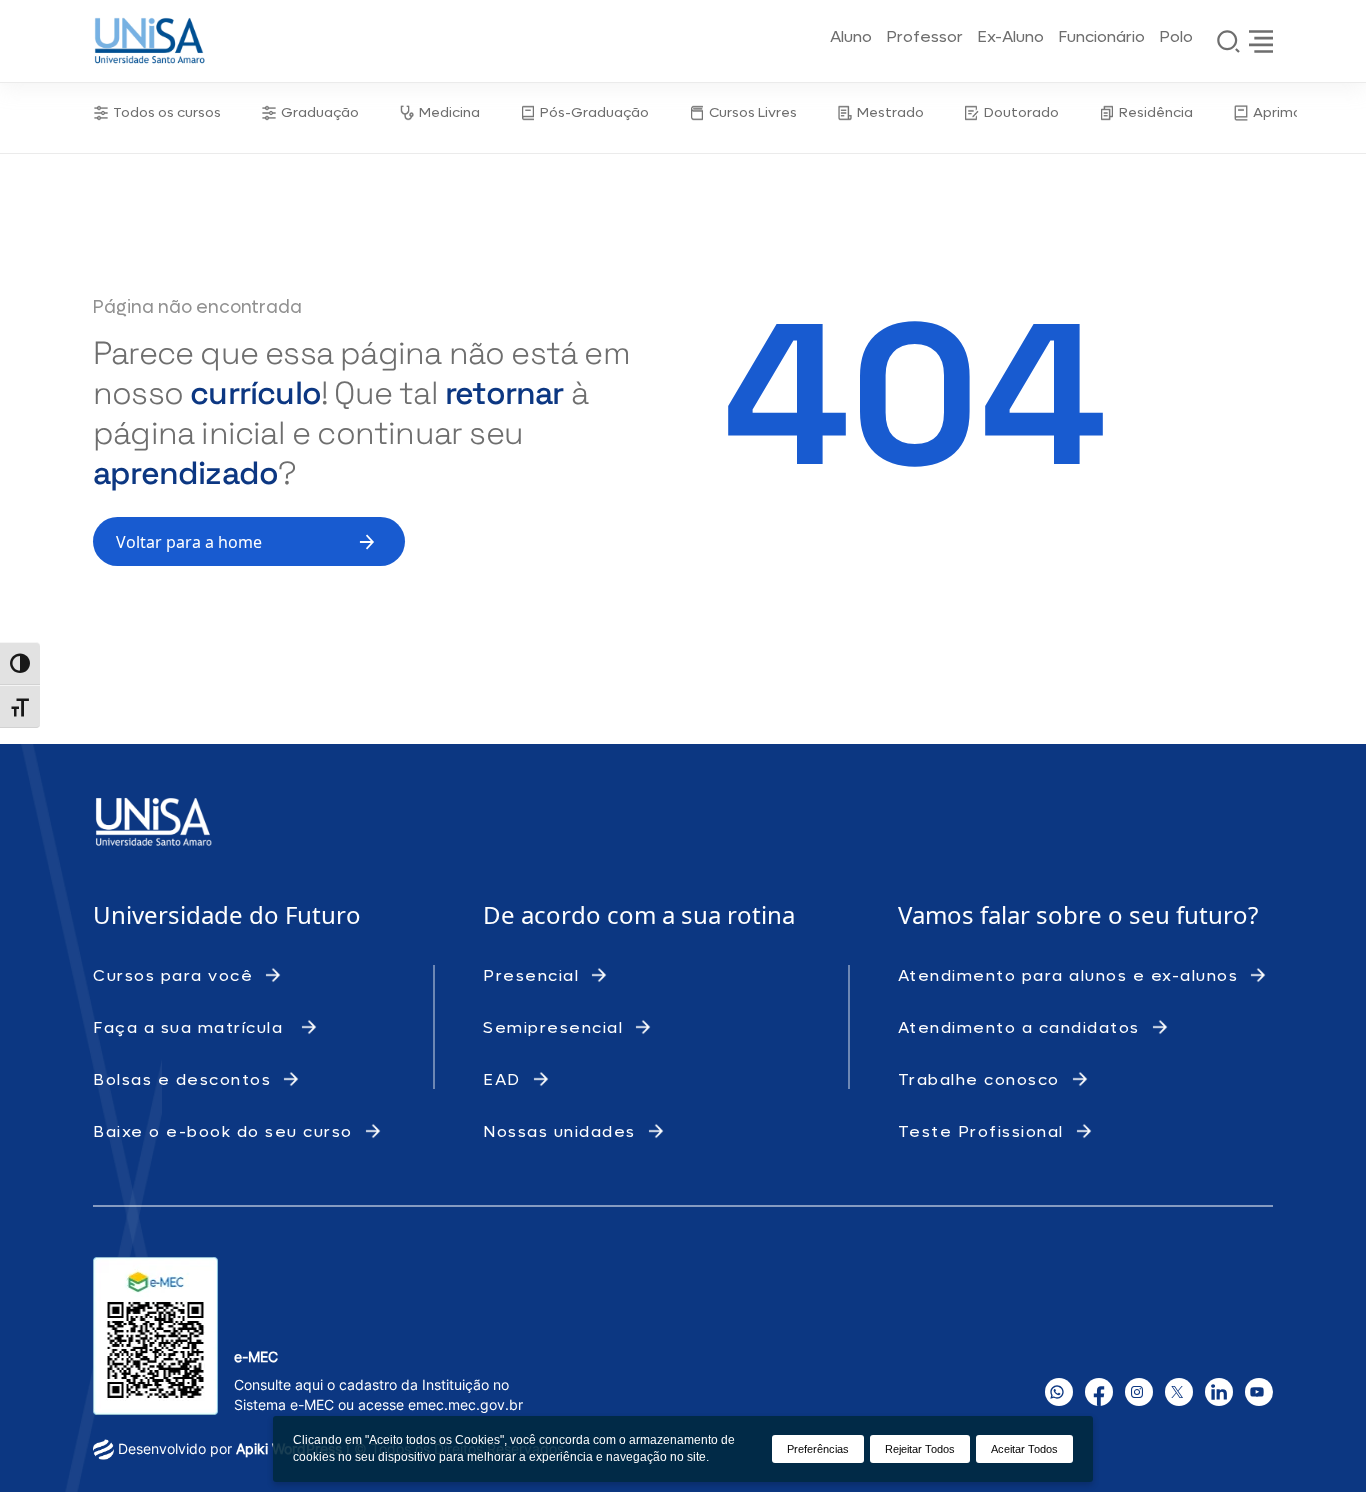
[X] (1179, 1392)
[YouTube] (1259, 1392)
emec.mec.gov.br (465, 1404)
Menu (1261, 41)
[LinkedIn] (1219, 1392)
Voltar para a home (189, 542)
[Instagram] (1139, 1392)
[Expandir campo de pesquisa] (1229, 41)
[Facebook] (1099, 1392)
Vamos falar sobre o (1013, 914)
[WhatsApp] (1059, 1392)
